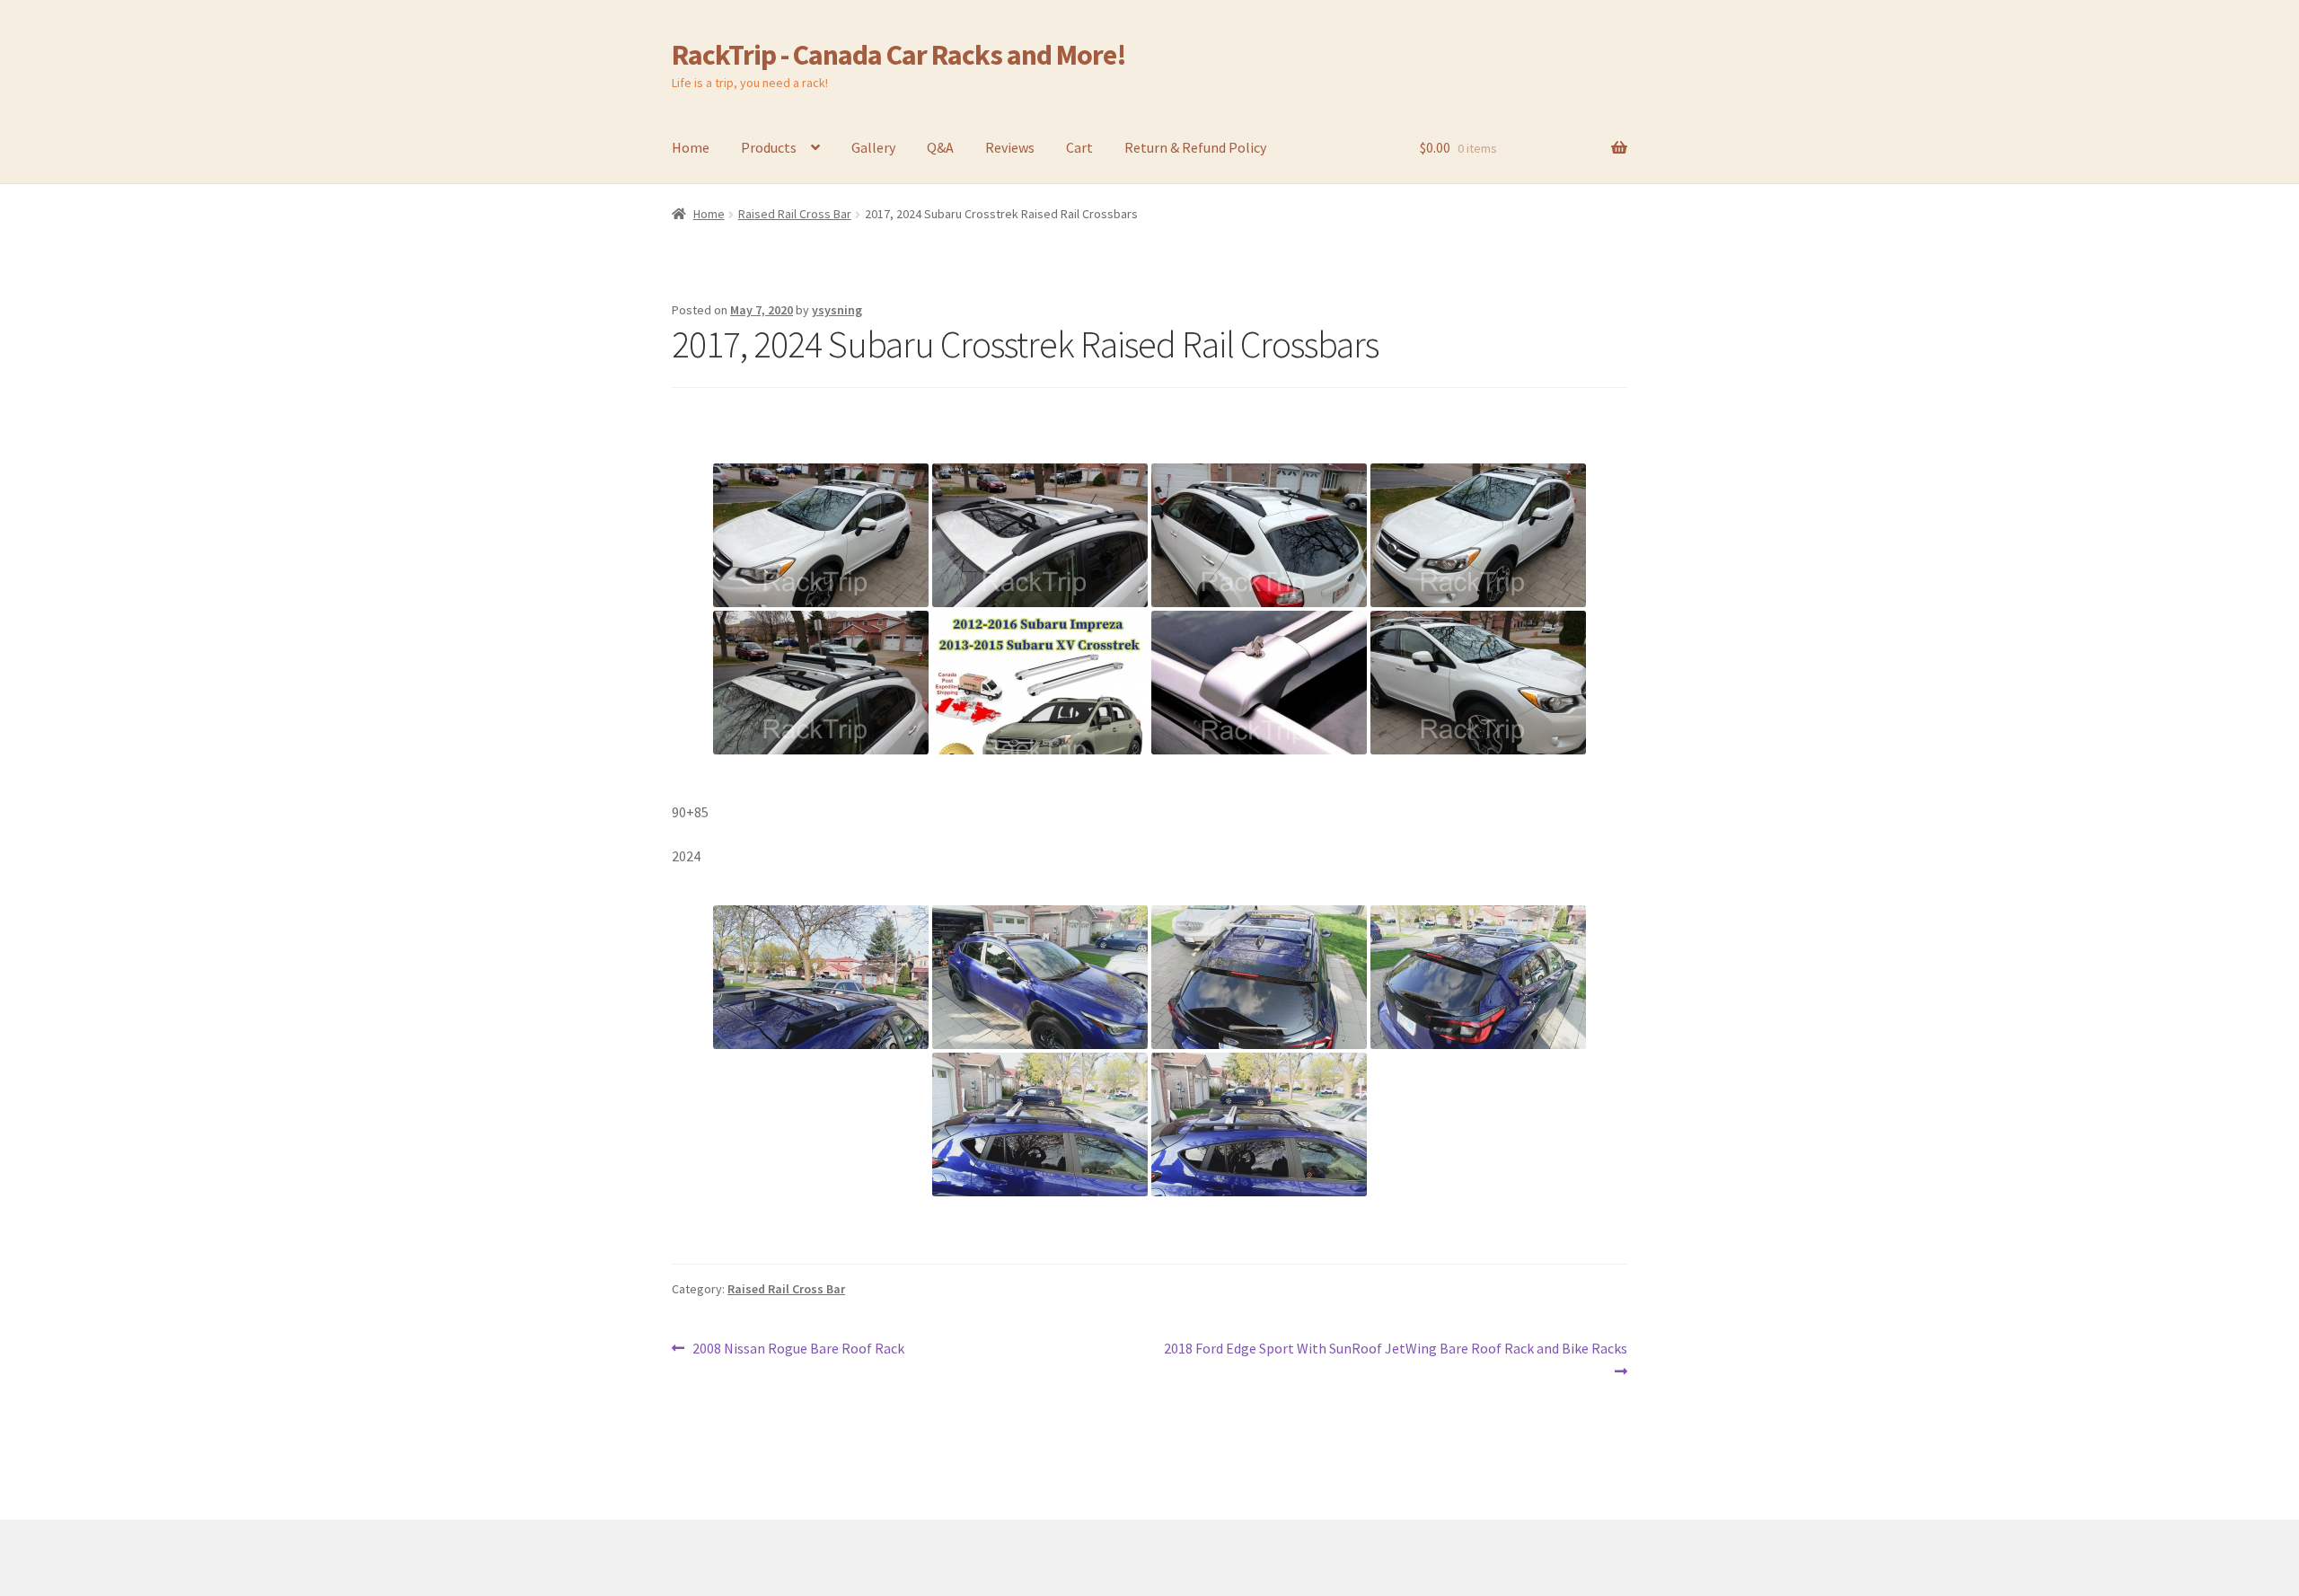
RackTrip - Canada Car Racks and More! (899, 55)
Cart (1079, 147)
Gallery (873, 147)
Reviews (1010, 147)
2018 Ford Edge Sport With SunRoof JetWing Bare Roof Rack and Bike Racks (1395, 1359)
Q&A (940, 147)
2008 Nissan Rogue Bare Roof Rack (798, 1349)
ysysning (837, 310)
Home (691, 147)
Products (769, 147)
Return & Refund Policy (1195, 147)
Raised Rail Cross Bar (795, 214)
